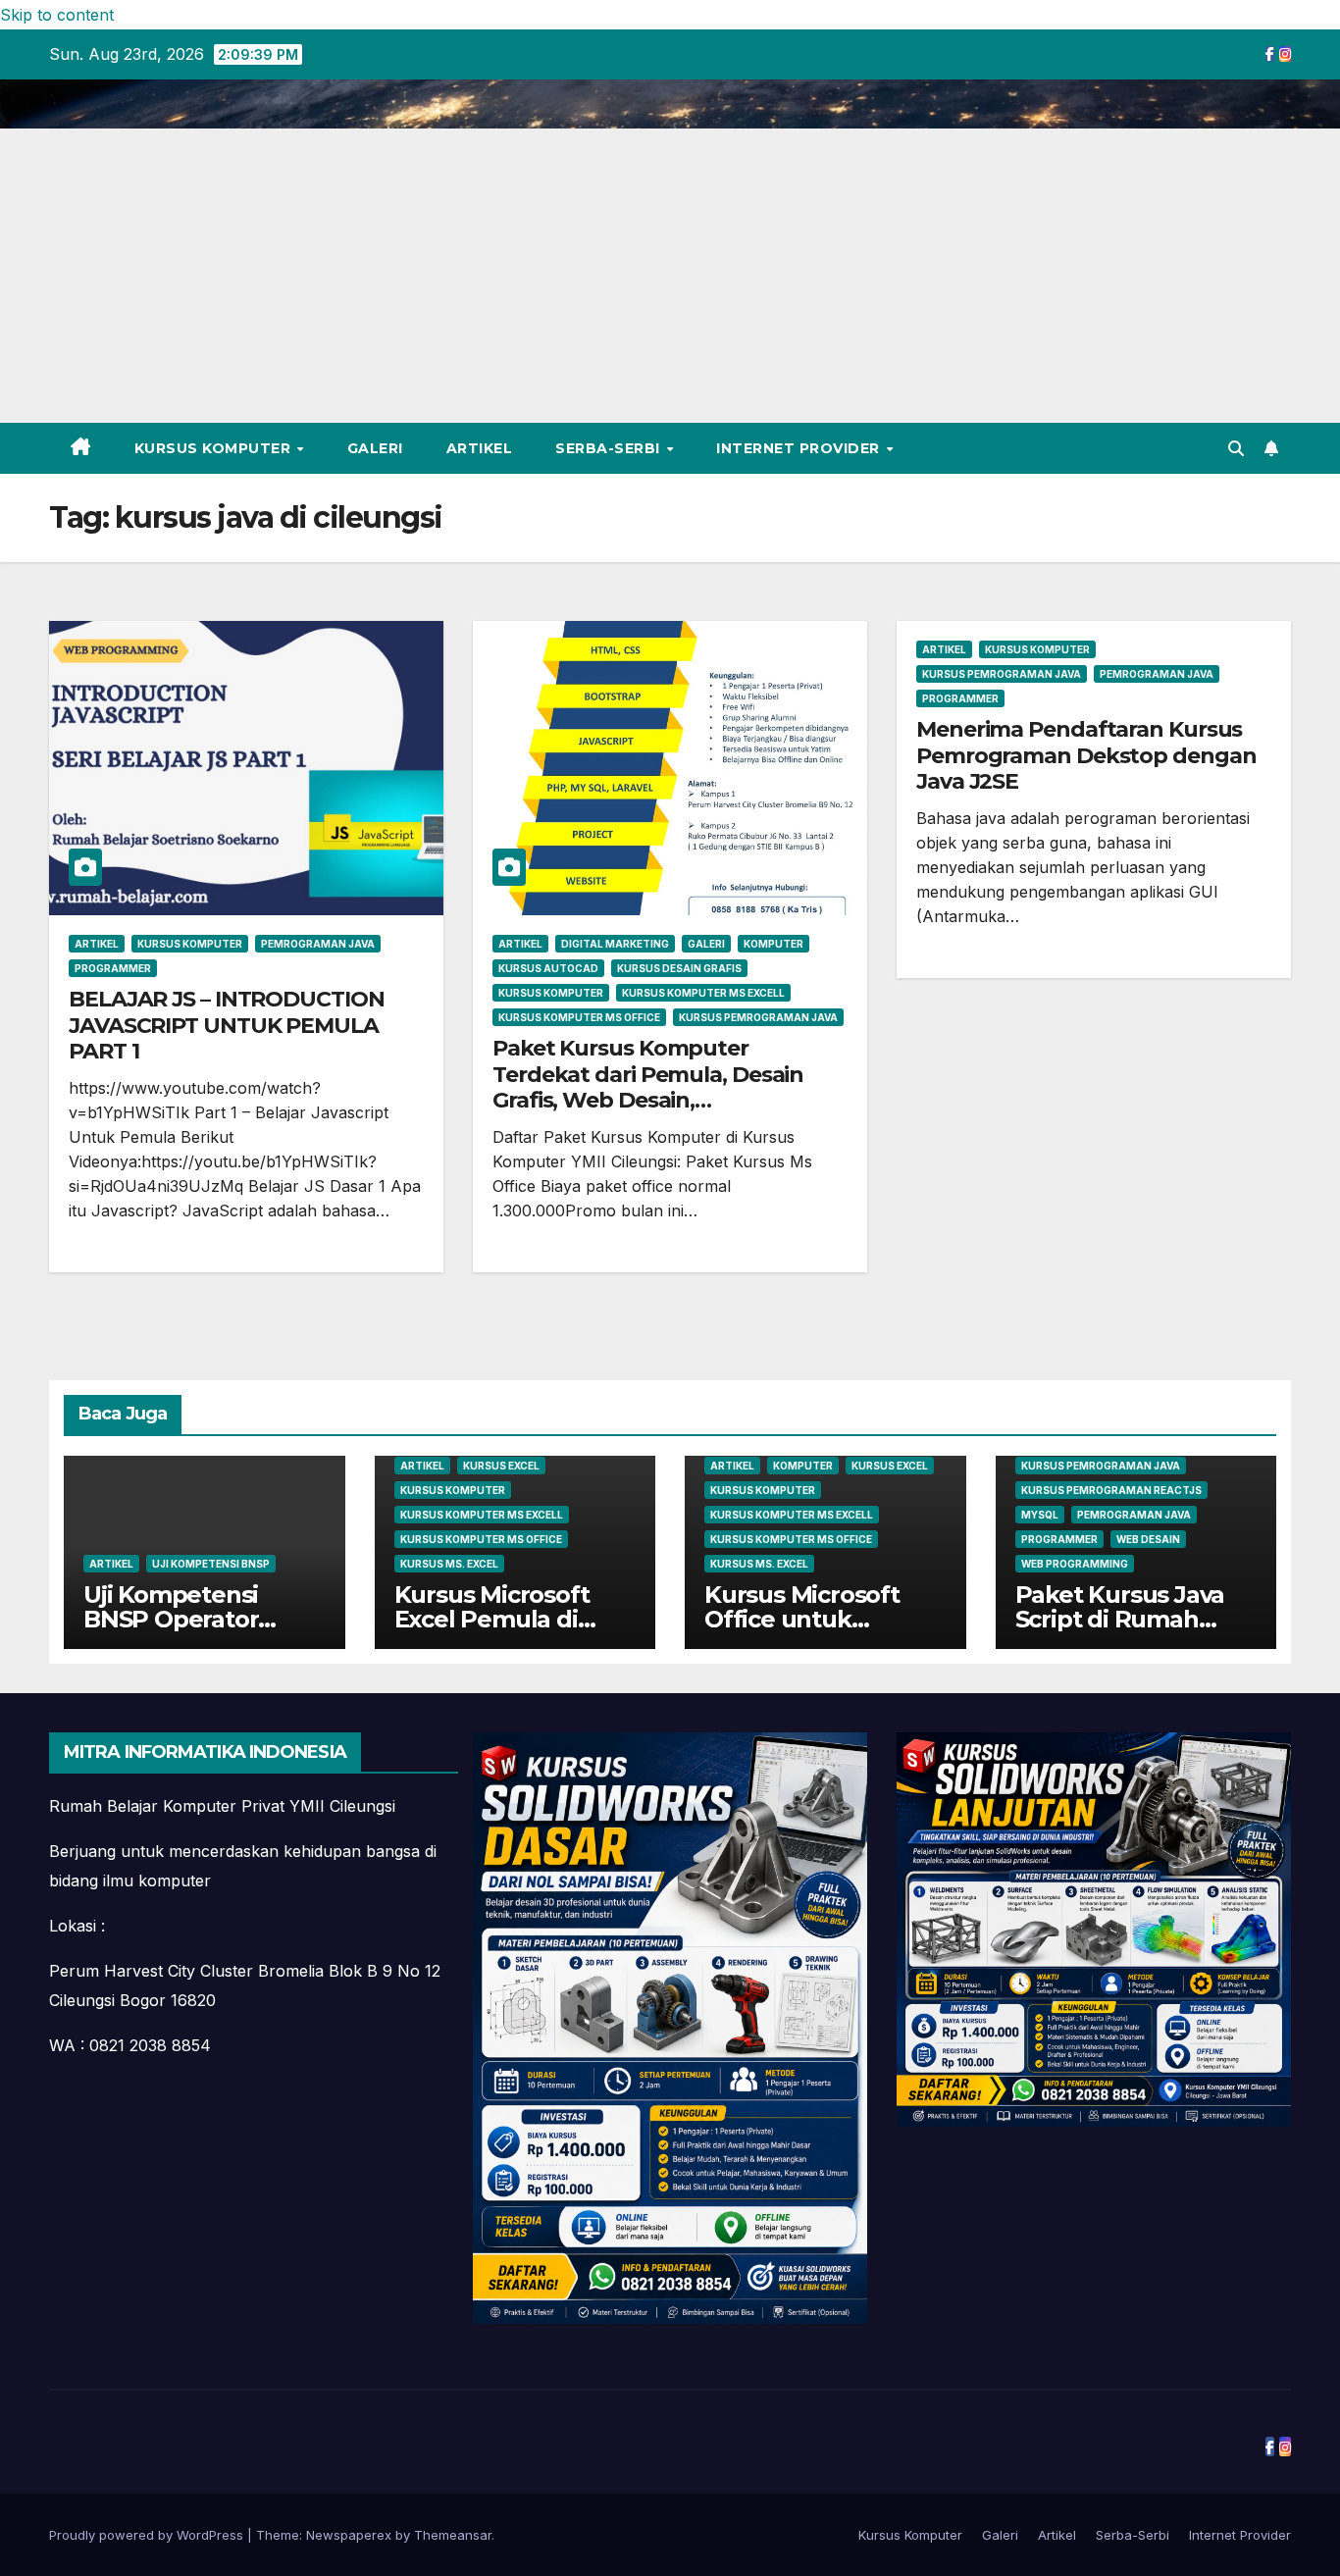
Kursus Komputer (215, 448)
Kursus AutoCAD (548, 968)
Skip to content (57, 15)
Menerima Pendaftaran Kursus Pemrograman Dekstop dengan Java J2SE (1086, 755)
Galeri (375, 448)
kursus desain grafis (679, 968)
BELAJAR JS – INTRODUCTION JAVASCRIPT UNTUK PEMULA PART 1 (227, 1025)
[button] (1236, 448)
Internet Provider (800, 448)
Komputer (773, 944)
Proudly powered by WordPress (148, 2535)
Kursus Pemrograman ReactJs (1111, 1490)
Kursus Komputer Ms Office (579, 1017)
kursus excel (501, 1466)
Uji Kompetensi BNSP (211, 1564)
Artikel (480, 448)
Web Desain (1148, 1539)
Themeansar (453, 2535)
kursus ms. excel (449, 1564)
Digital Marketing (615, 944)
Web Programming (1075, 1564)
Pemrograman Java (318, 944)
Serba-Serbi (610, 448)
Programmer (113, 968)
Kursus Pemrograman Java (758, 1017)
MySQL (1040, 1515)
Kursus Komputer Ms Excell (703, 993)
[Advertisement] (670, 276)
